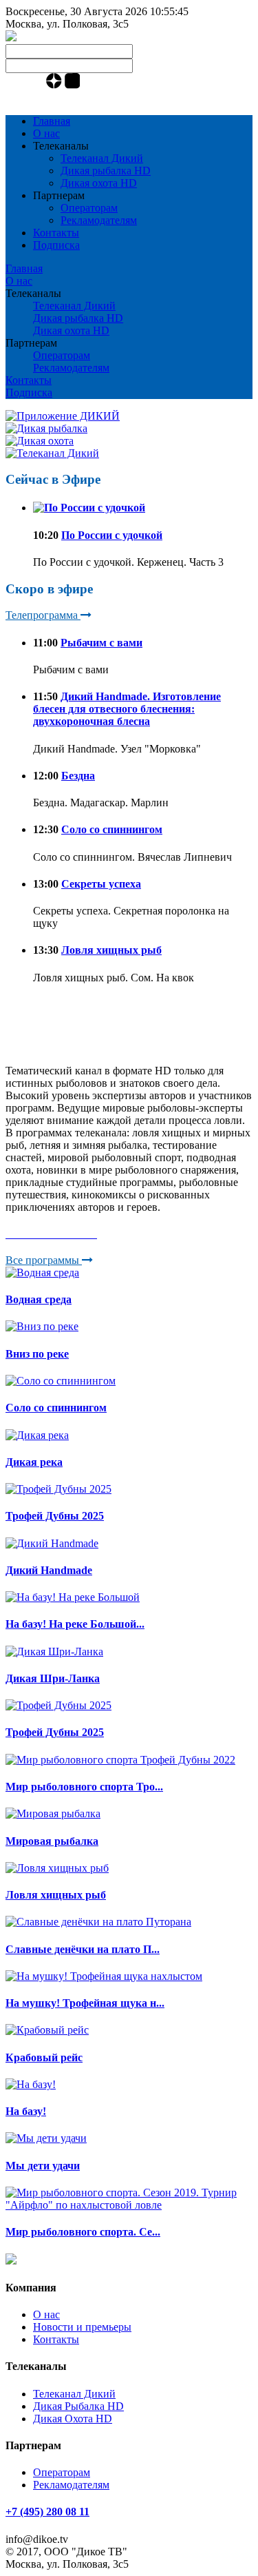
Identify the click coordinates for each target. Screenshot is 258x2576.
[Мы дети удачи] (46, 2138)
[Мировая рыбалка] (53, 1813)
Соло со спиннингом (112, 829)
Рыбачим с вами (101, 643)
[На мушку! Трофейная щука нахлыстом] (104, 1976)
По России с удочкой (112, 535)
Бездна (78, 776)
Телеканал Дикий (102, 158)
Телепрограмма (43, 615)
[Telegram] (38, 85)
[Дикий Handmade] (52, 1543)
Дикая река (34, 1462)
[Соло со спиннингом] (61, 1381)
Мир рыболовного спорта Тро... (84, 1787)
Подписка (56, 245)
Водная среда (39, 1299)
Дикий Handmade (49, 1570)
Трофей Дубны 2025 (55, 1516)
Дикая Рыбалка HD (78, 2406)
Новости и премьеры (82, 2327)
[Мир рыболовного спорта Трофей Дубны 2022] (120, 1760)
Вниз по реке (37, 1354)
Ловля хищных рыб (111, 950)
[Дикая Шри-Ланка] (54, 1652)
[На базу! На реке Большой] (73, 1597)
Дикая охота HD (99, 183)
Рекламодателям (99, 220)
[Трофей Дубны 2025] (58, 1489)
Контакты (56, 233)
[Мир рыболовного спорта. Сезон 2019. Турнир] (129, 2205)
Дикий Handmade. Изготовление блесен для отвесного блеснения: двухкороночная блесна (127, 709)
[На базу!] (31, 2084)
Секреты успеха (101, 884)
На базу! (26, 2111)
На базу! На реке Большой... (75, 1624)
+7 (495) (47, 98)
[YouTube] (10, 85)
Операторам (89, 208)
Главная (52, 121)
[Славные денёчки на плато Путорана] (98, 1922)
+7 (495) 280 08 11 (47, 2512)
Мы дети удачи (43, 2166)
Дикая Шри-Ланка (53, 1678)
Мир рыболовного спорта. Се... (83, 2232)
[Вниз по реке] (42, 1326)
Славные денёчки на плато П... (83, 1949)
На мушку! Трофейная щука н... (85, 2003)
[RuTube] (73, 85)
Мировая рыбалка (52, 1841)
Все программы (44, 1260)
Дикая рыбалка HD (106, 171)
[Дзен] (55, 85)
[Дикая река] (37, 1435)
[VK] (24, 85)
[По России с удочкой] (89, 508)
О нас (46, 133)
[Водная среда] (42, 1272)
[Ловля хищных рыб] (57, 1868)
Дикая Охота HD (73, 2419)
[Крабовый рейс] (47, 2030)
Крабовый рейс (44, 2057)
